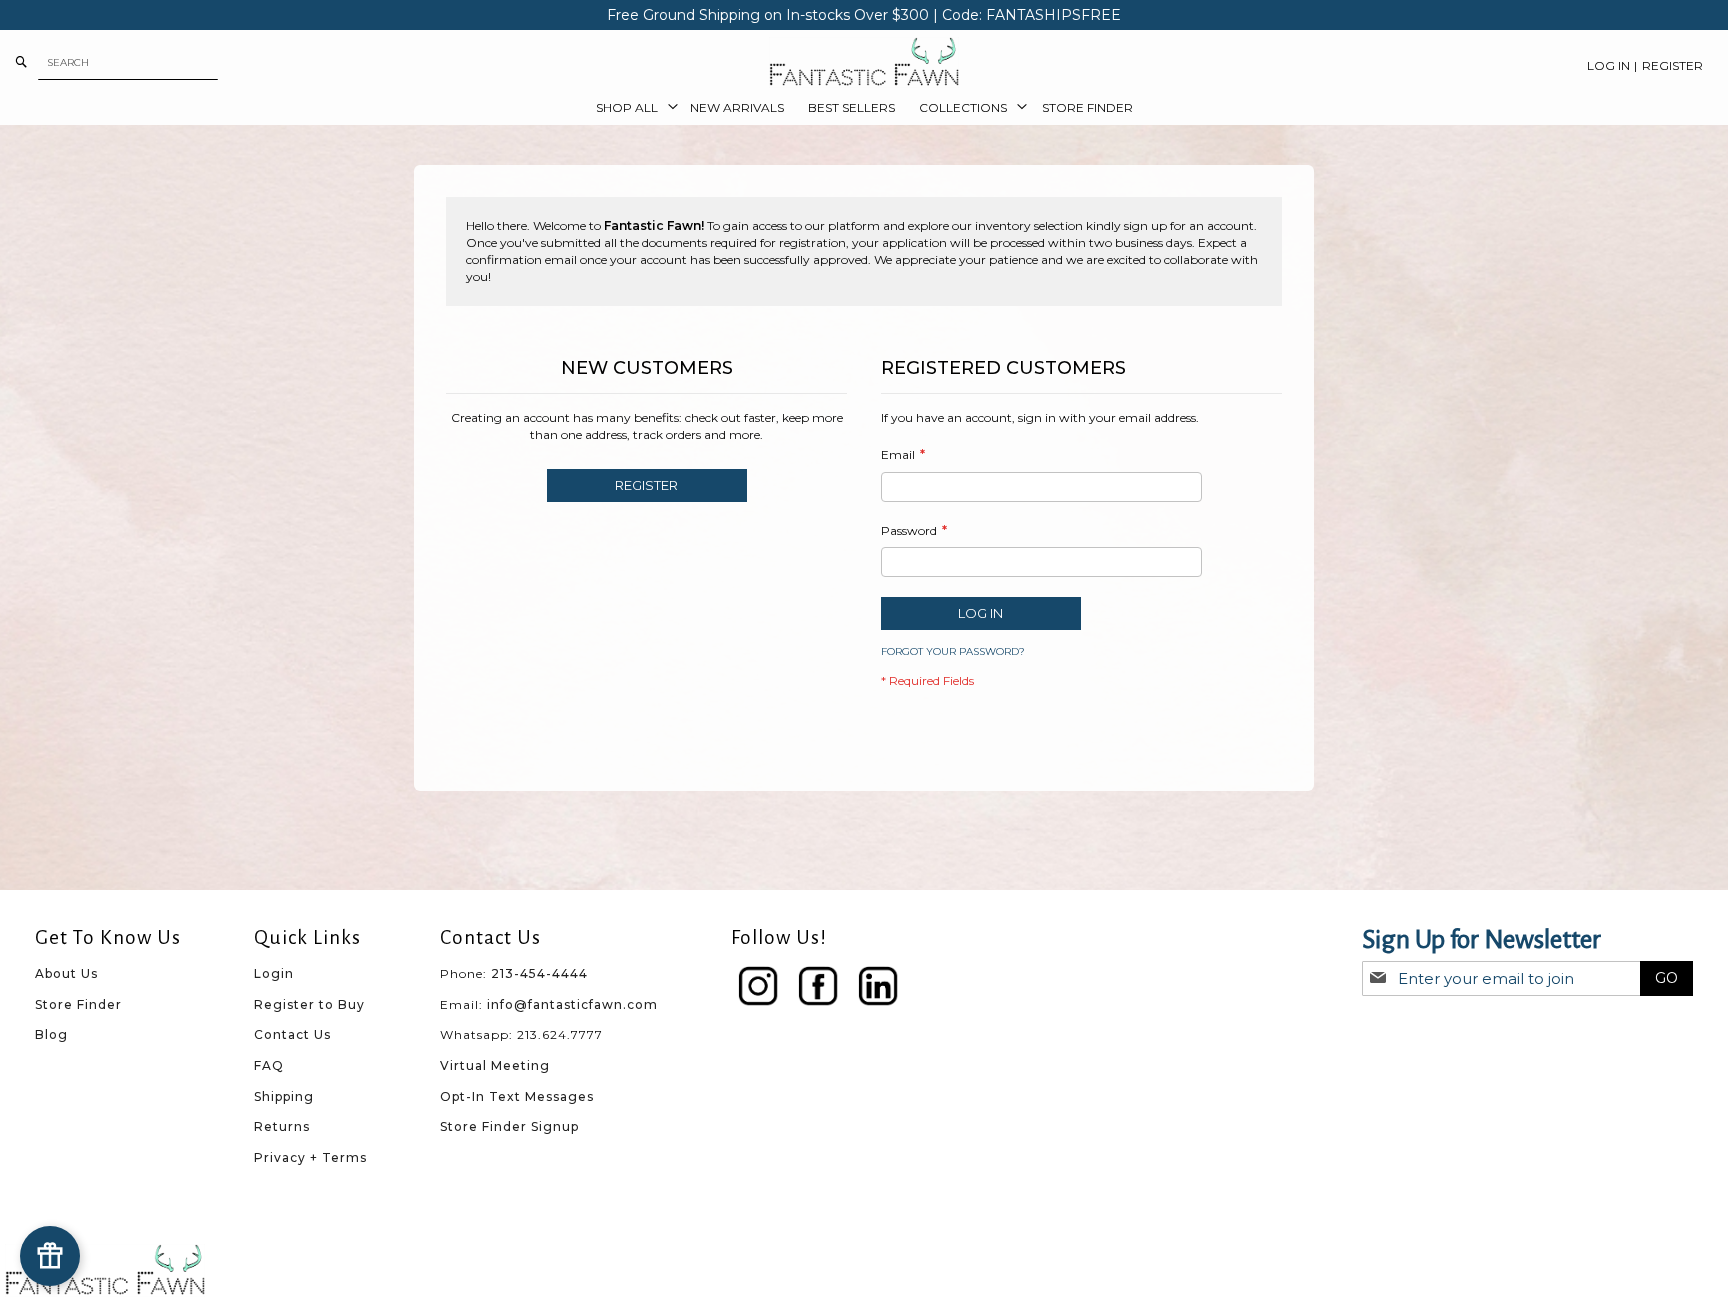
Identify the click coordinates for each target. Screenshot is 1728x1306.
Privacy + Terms (310, 1157)
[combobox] (128, 62)
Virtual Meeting (495, 1065)
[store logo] (864, 62)
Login (274, 973)
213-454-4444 (539, 973)
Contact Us (292, 1034)
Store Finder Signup (509, 1126)
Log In (1608, 65)
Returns (282, 1126)
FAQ (269, 1065)
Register (1672, 65)
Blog (51, 1034)
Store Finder (78, 1004)
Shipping (284, 1096)
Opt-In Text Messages (517, 1096)
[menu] (864, 108)
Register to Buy (309, 1004)
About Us (66, 973)
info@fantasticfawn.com (572, 1004)
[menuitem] (631, 108)
